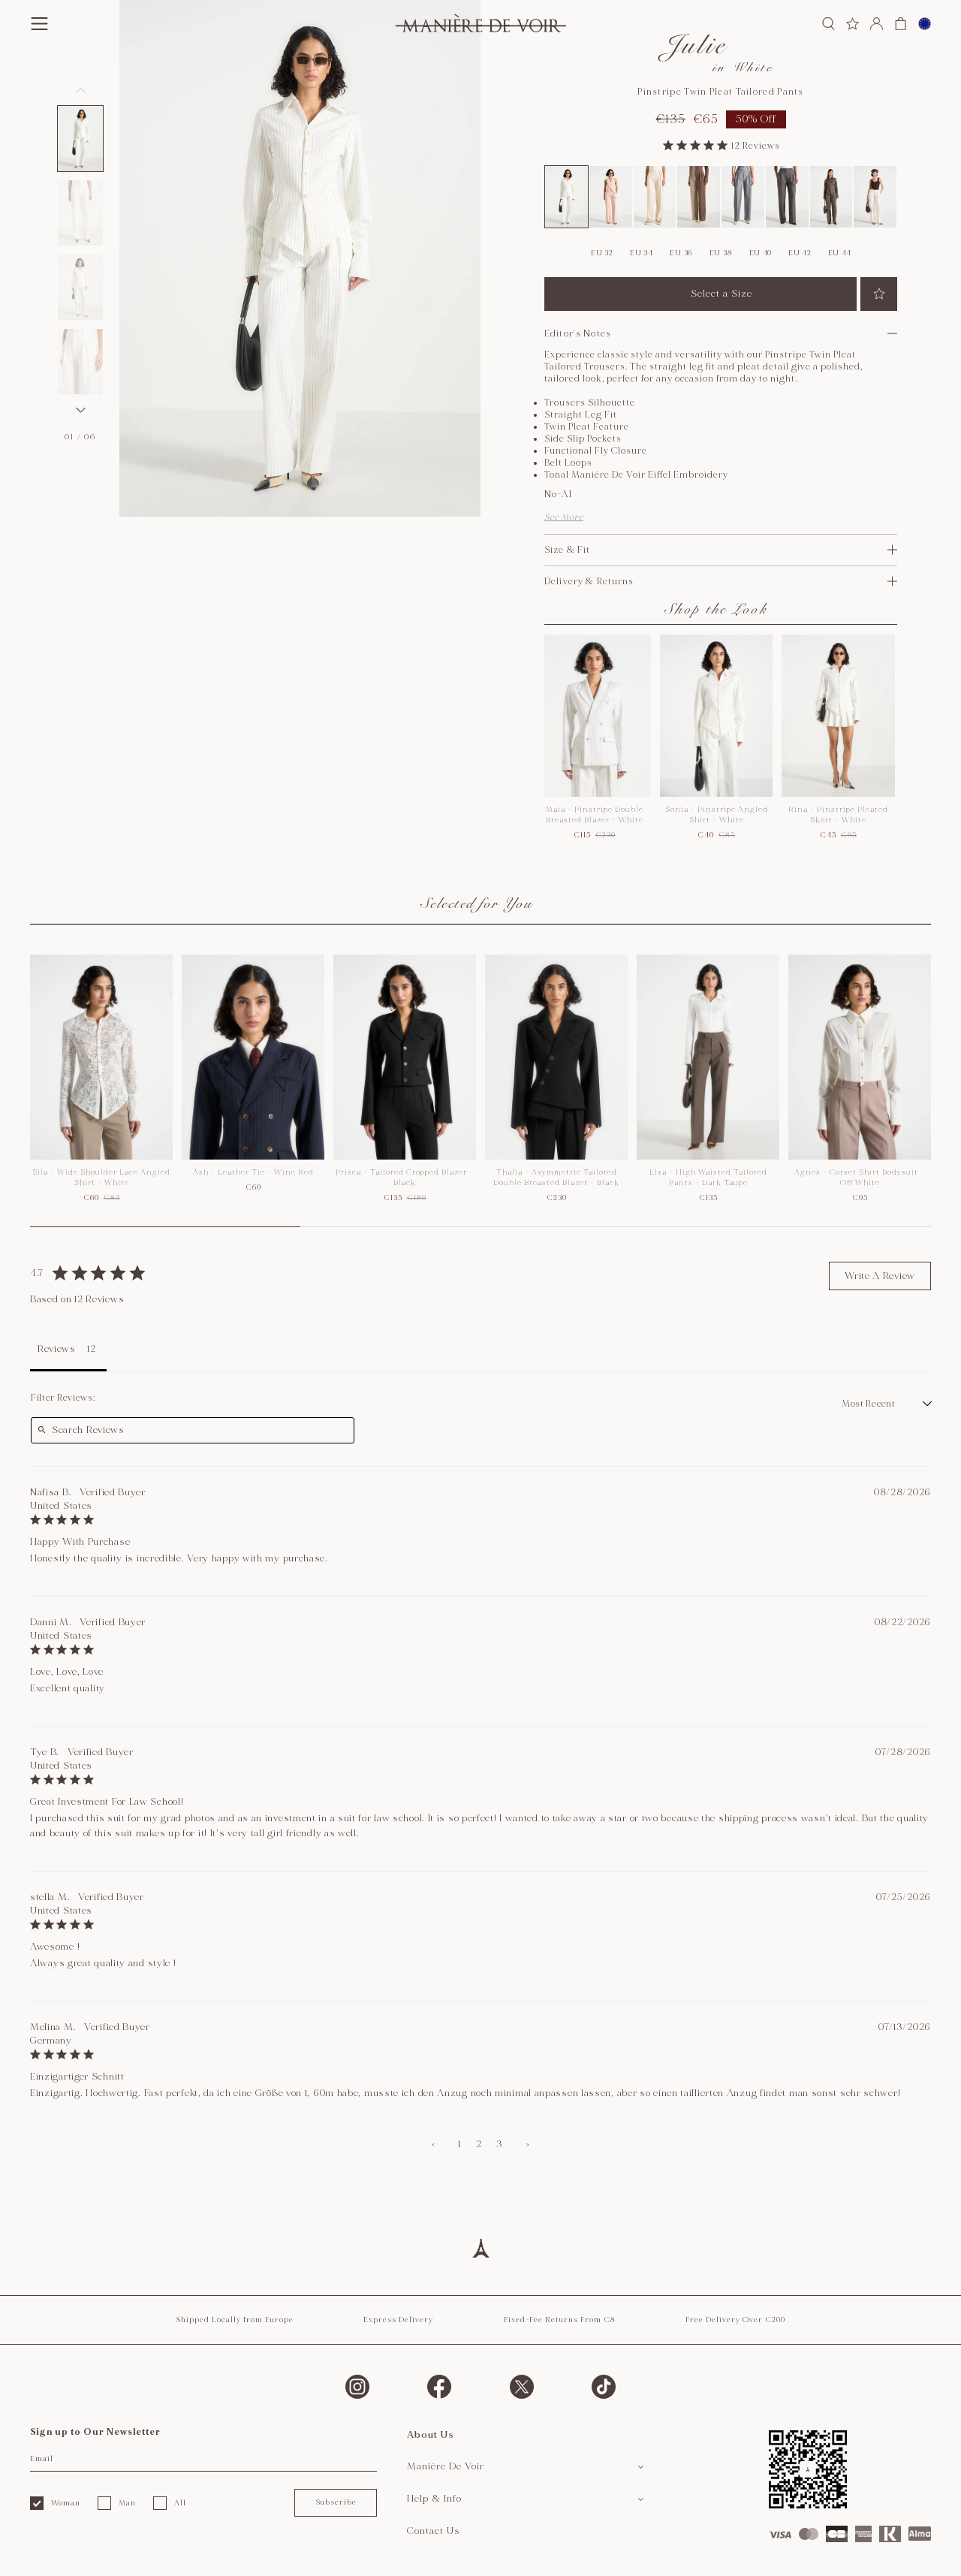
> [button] (528, 2144)
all (180, 2503)
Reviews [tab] (57, 1349)
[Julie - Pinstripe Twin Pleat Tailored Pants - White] (566, 197)
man (127, 2503)
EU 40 (761, 253)
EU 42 (800, 253)
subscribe (336, 2502)
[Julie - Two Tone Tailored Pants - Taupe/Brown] (699, 197)
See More (564, 517)
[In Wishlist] (879, 294)
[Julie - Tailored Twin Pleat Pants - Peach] (611, 197)
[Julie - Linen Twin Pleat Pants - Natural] (655, 197)
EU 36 (681, 253)
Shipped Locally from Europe (235, 2320)
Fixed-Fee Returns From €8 (560, 2320)
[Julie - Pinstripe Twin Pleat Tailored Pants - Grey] (743, 197)
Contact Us (434, 2531)
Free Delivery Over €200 (735, 2320)
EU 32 (602, 253)
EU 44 (840, 253)
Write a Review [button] (880, 1276)
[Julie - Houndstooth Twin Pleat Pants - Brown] (831, 197)
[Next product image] (80, 410)
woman (66, 2503)
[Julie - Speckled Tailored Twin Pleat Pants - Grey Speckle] (787, 197)
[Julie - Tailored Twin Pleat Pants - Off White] (875, 197)
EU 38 (721, 253)
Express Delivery (398, 2320)
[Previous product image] (80, 90)
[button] (80, 139)
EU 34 (642, 253)
